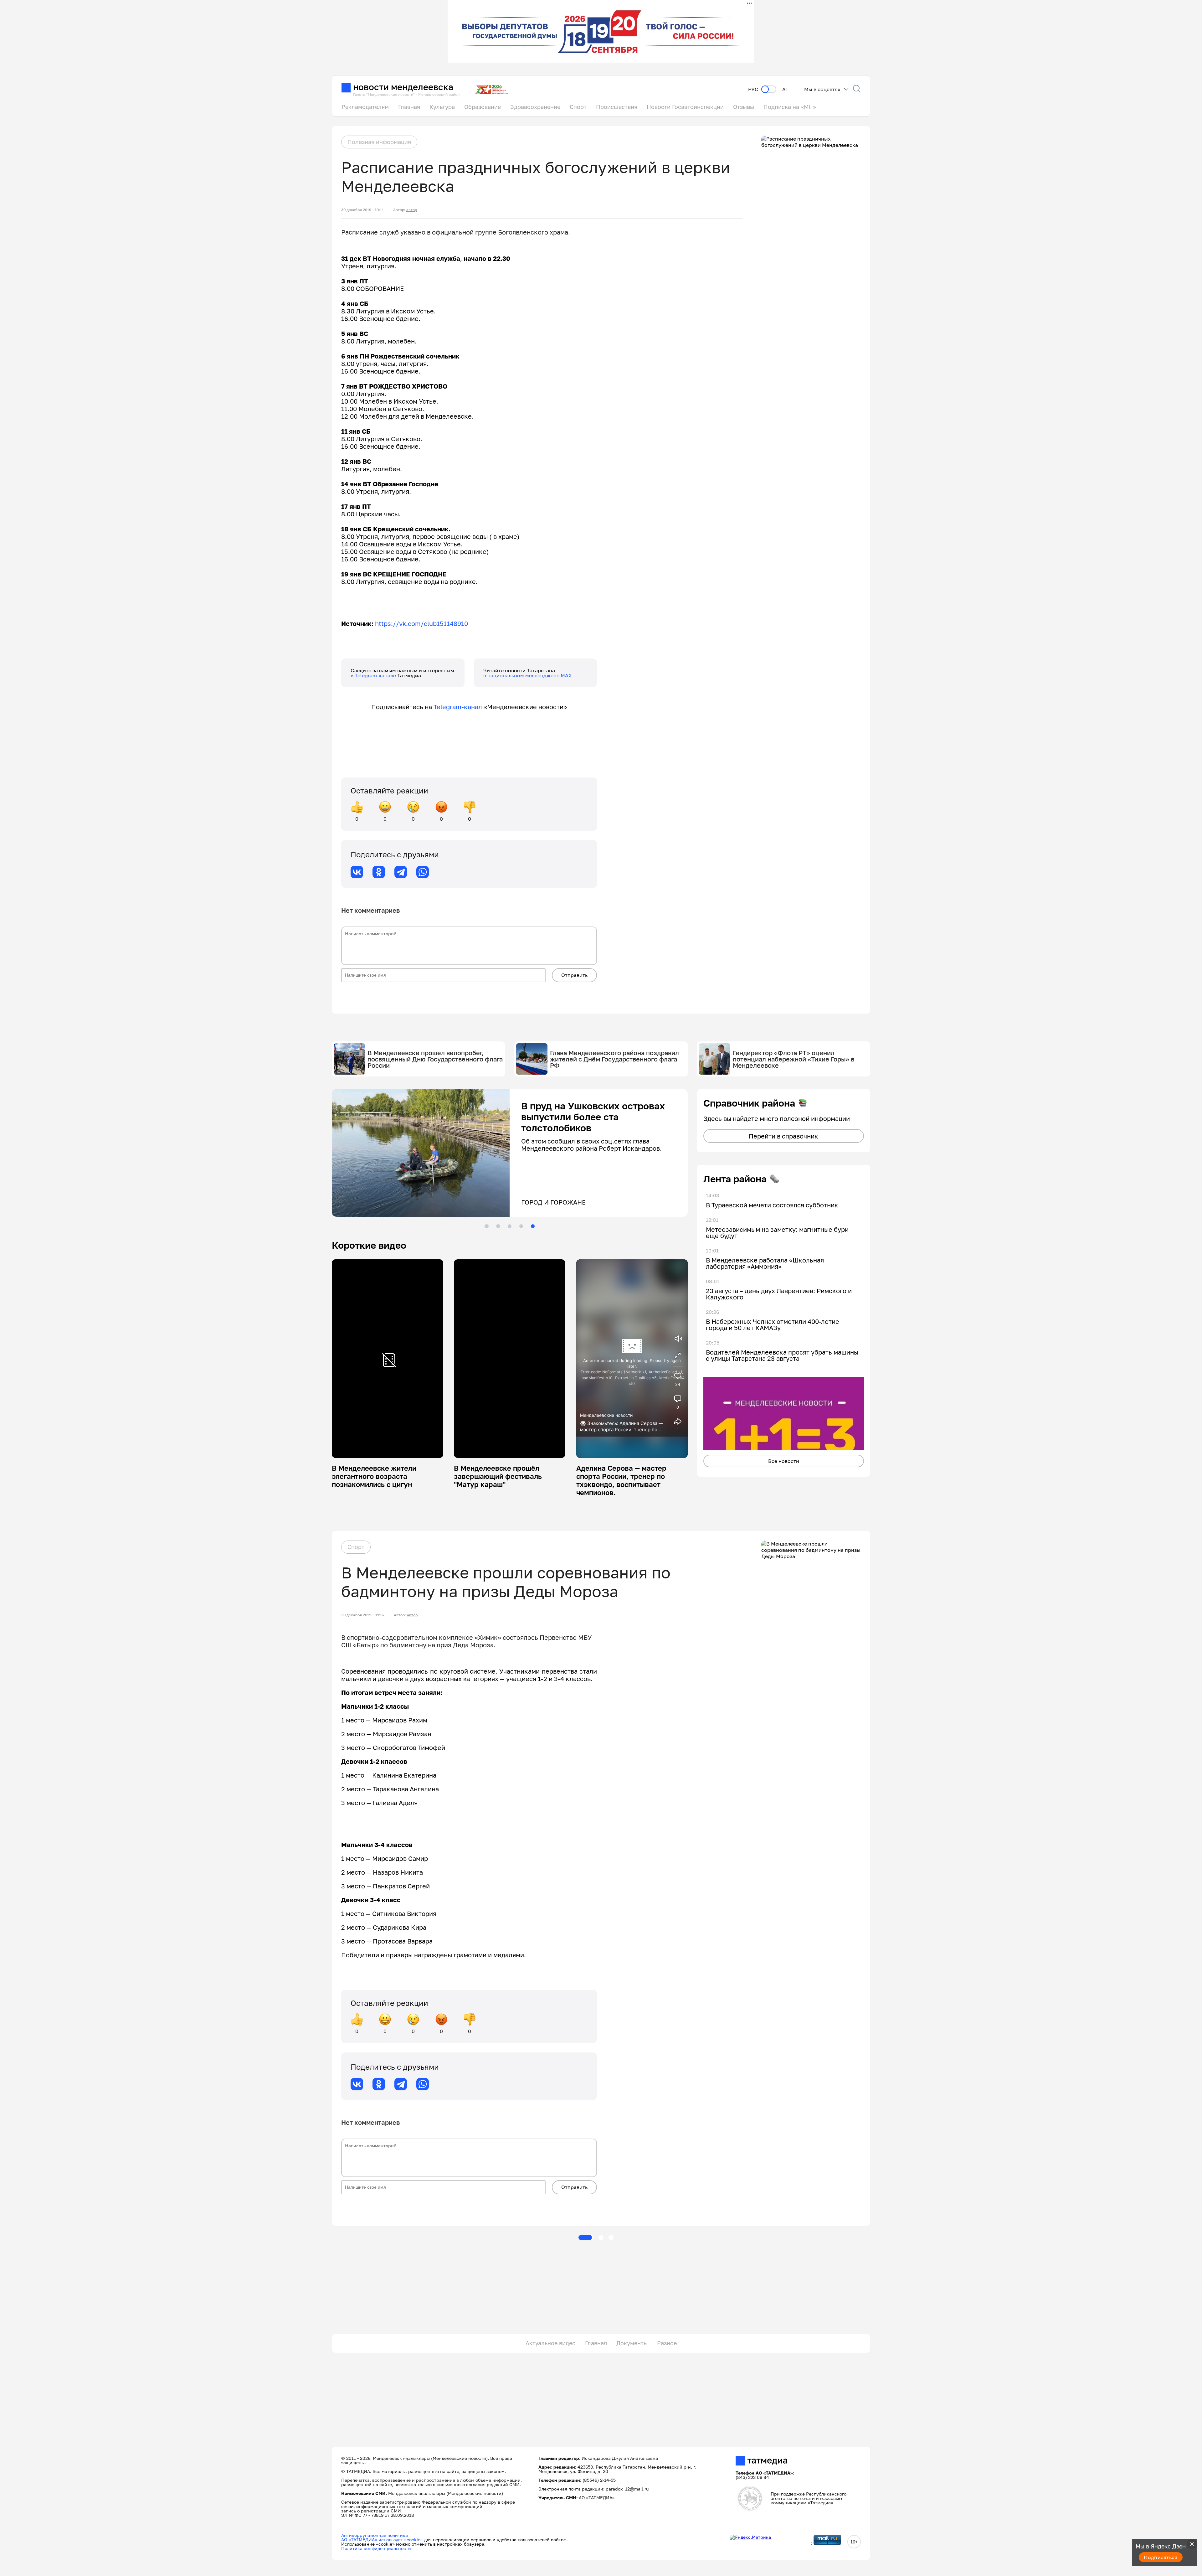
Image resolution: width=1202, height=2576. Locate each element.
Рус (753, 89)
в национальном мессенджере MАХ (528, 675)
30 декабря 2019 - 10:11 (362, 210)
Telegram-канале (376, 675)
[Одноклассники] (379, 872)
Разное (667, 2343)
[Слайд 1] (486, 1226)
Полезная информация (379, 142)
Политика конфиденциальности (376, 2548)
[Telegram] (401, 872)
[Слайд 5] (533, 1226)
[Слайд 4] (521, 1226)
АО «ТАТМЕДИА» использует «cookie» (382, 2540)
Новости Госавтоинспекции (685, 107)
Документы (632, 2343)
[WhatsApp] (423, 872)
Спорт (578, 107)
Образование (483, 107)
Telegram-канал (458, 707)
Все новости (784, 1461)
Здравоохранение (535, 107)
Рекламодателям (365, 107)
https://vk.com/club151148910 (421, 623)
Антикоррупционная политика (375, 2535)
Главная (409, 107)
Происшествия (617, 107)
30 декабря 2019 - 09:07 (363, 1615)
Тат (784, 89)
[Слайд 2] (498, 1226)
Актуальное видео (551, 2343)
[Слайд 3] (510, 1226)
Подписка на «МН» (790, 107)
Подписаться (1161, 2557)
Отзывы (744, 107)
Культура (442, 107)
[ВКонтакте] (357, 872)
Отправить (574, 975)
